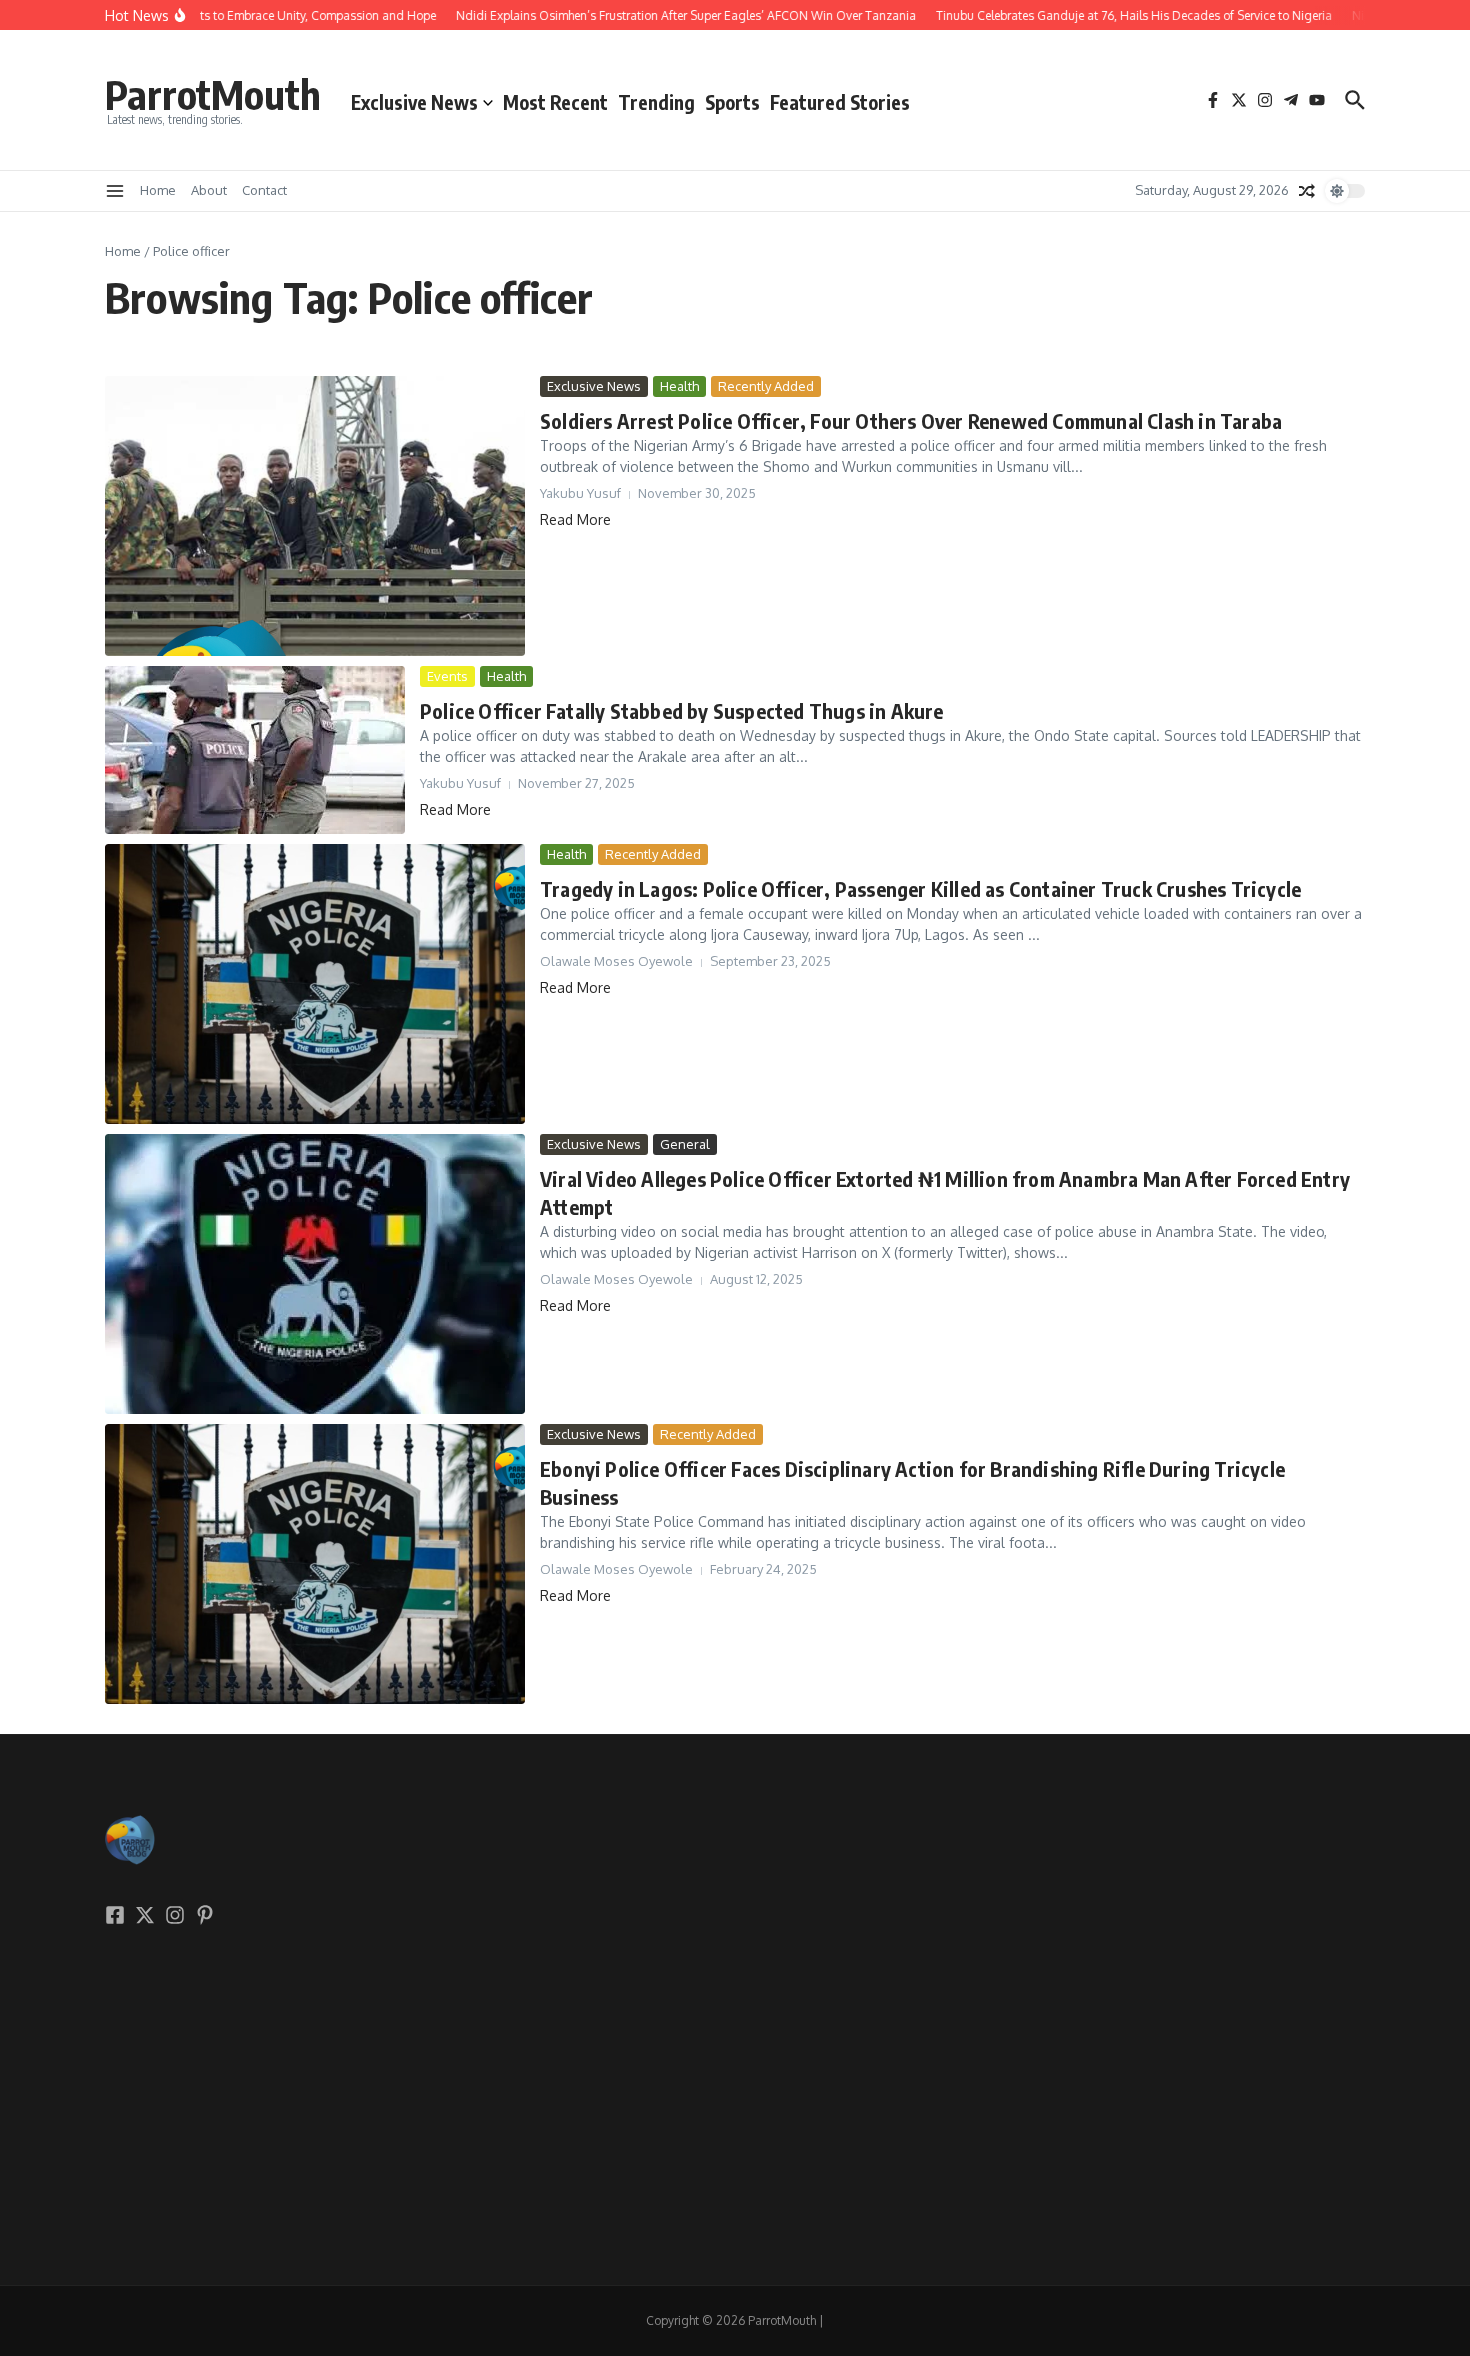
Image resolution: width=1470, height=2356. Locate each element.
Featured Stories (840, 102)
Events (447, 676)
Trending (656, 102)
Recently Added (766, 386)
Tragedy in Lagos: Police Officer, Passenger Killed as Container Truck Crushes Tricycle (920, 888)
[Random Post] (1307, 191)
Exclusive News (414, 102)
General (685, 1144)
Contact (264, 190)
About (209, 190)
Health (679, 386)
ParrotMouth (213, 94)
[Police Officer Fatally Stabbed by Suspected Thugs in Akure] (255, 750)
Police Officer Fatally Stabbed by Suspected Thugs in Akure (682, 710)
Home (158, 190)
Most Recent (555, 102)
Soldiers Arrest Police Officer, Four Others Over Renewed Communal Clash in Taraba (911, 420)
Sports (732, 102)
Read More (575, 519)
